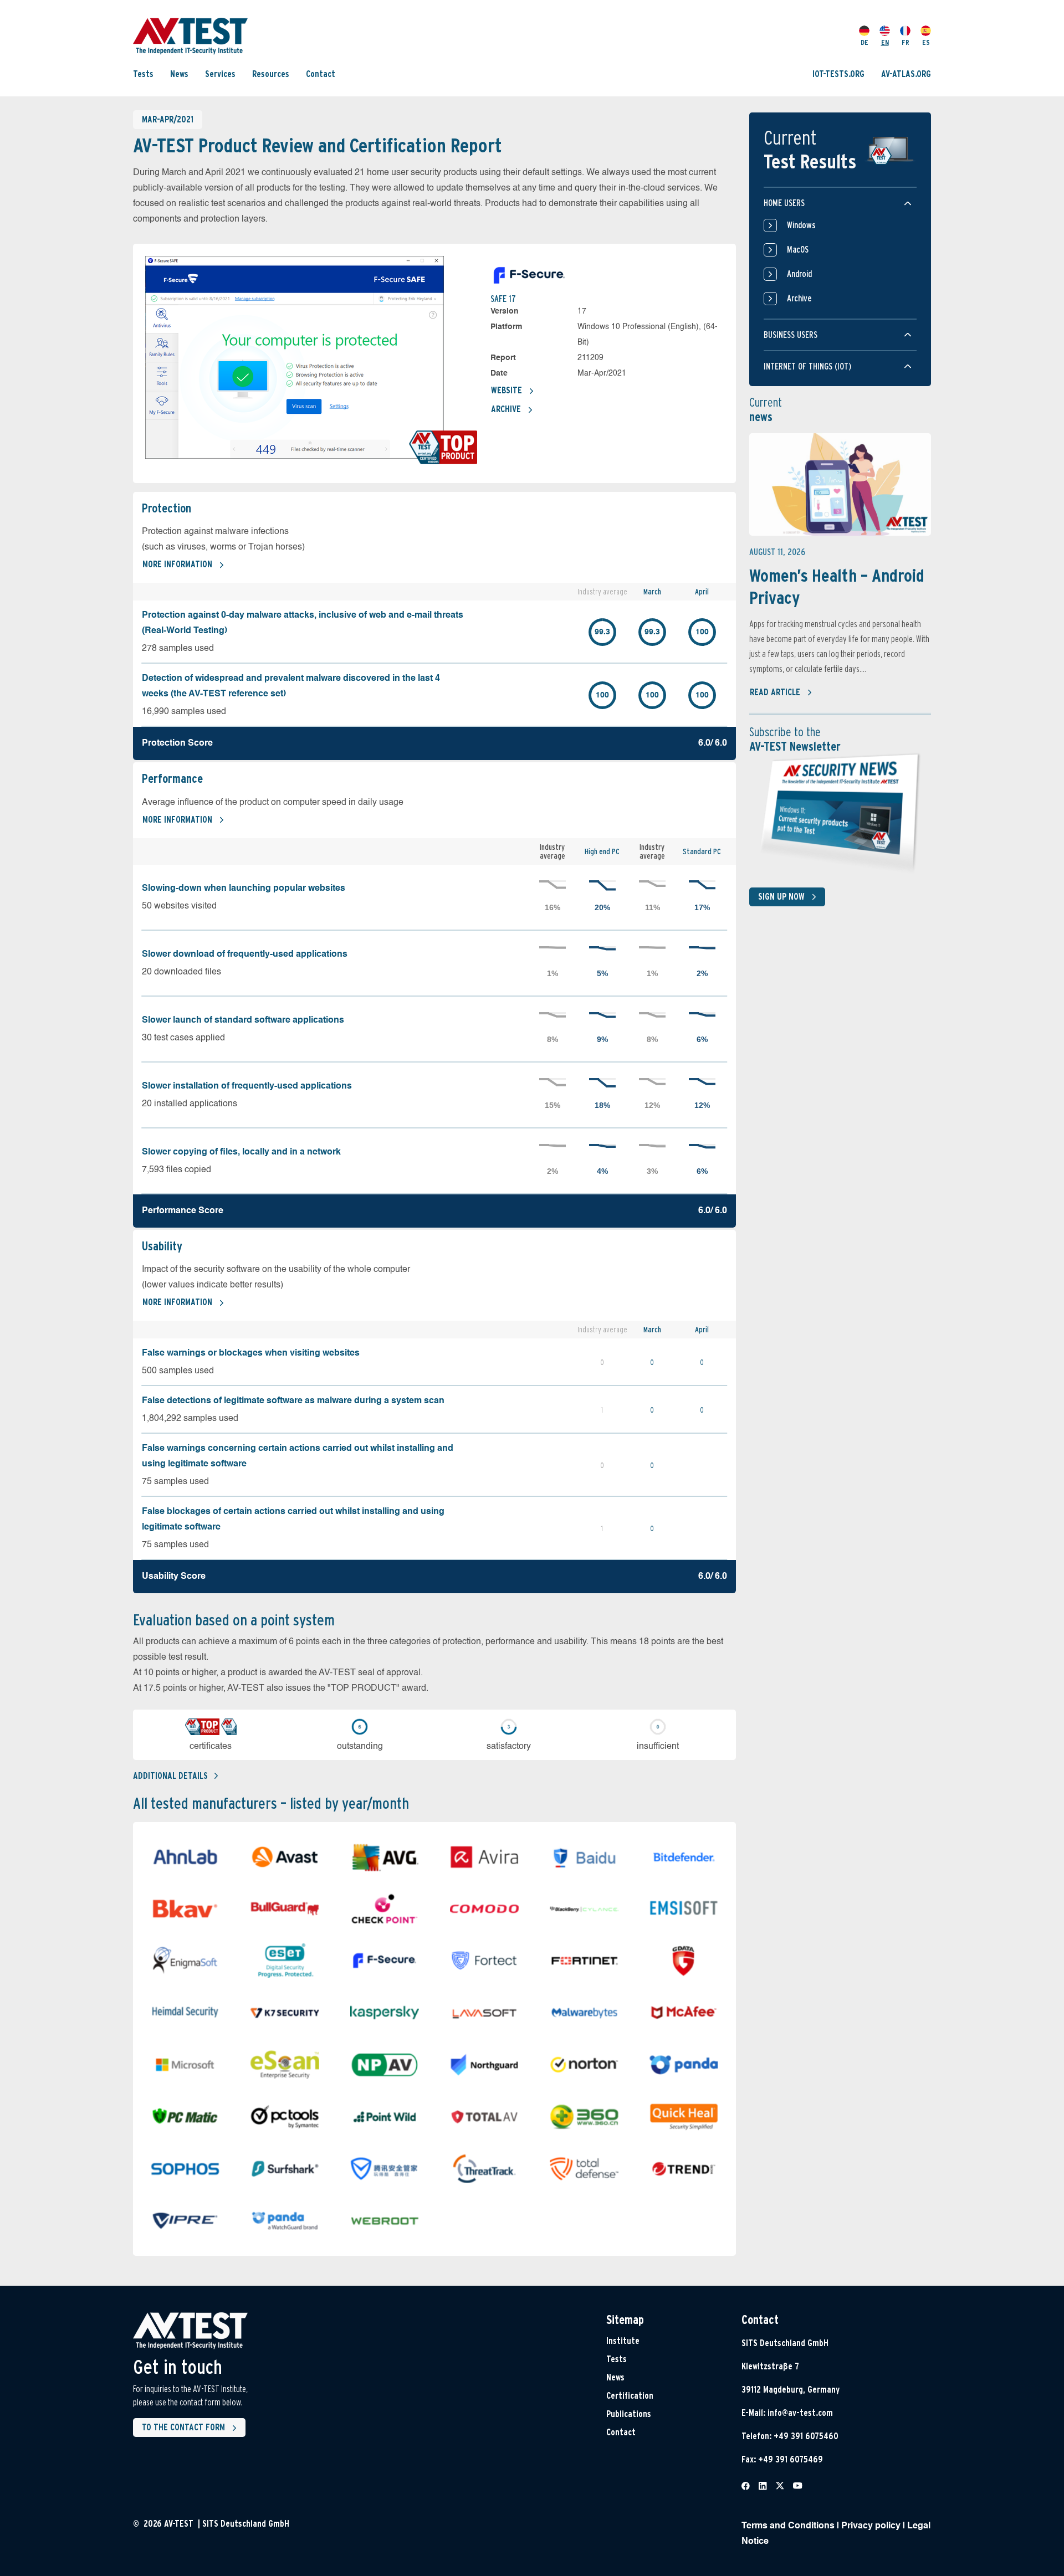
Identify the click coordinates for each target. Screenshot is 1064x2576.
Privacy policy (871, 2526)
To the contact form (183, 2427)
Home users (784, 203)
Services (220, 73)
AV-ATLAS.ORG (906, 73)
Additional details (170, 1776)
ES (926, 42)
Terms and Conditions (788, 2526)
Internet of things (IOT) (807, 366)
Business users (791, 335)
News (179, 73)
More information (177, 564)
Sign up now (781, 897)
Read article (775, 692)
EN (885, 42)
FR (906, 42)
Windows (801, 225)
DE (864, 42)
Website (507, 390)
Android (799, 274)
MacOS (798, 250)
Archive (506, 409)
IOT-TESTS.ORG (838, 73)
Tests (143, 73)
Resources (271, 73)
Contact (321, 73)
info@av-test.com (800, 2413)
